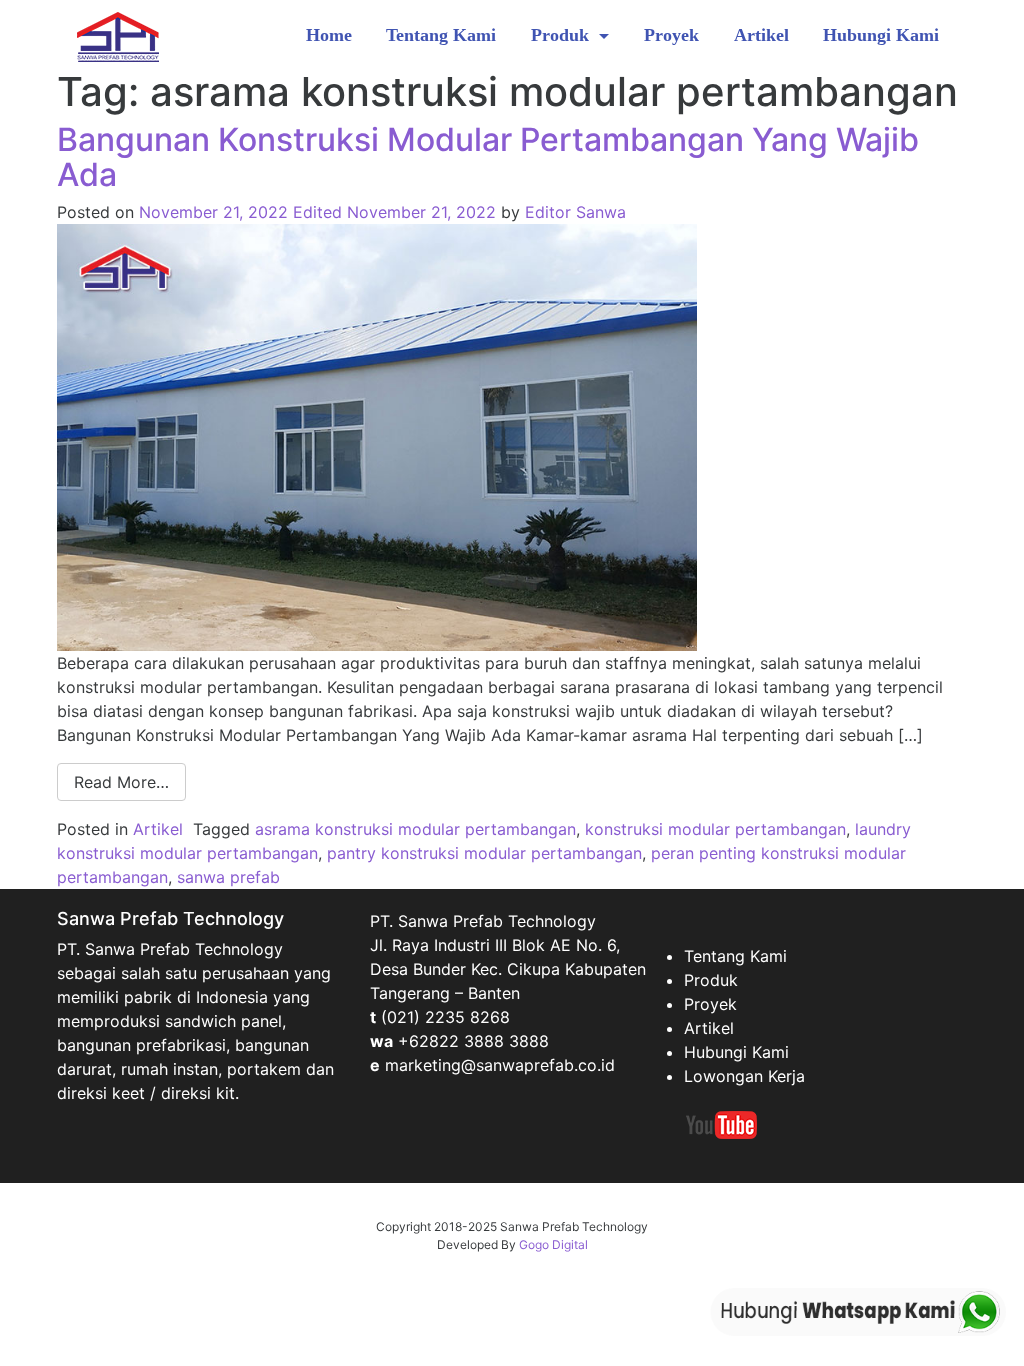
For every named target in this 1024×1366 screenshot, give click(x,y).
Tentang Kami (441, 35)
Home (329, 35)
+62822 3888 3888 (473, 1041)
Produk (562, 35)
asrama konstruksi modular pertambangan (415, 829)
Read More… (121, 782)
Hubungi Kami (881, 35)
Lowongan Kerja (744, 1076)
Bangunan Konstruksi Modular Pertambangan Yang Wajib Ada (488, 157)
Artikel (761, 35)
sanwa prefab (228, 877)
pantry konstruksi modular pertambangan (484, 853)
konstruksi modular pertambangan (715, 829)
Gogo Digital (553, 1244)
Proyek (671, 35)
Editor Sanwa (575, 212)
